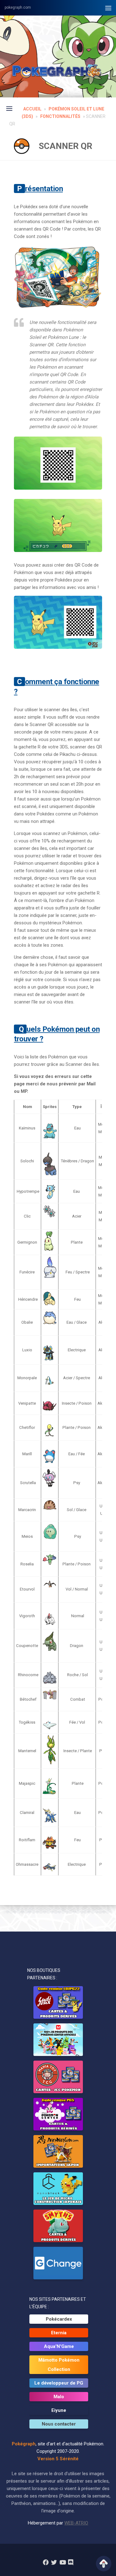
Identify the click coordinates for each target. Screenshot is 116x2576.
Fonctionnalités (60, 116)
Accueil (32, 109)
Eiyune (59, 2410)
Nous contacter (59, 2424)
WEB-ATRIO (76, 2523)
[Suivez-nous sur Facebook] (46, 2562)
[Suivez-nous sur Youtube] (62, 2562)
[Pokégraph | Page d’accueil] (58, 71)
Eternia (59, 2333)
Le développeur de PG (59, 2383)
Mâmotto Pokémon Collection (59, 2365)
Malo (59, 2397)
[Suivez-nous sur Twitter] (54, 2562)
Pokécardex (59, 2319)
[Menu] (108, 8)
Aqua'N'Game (59, 2346)
